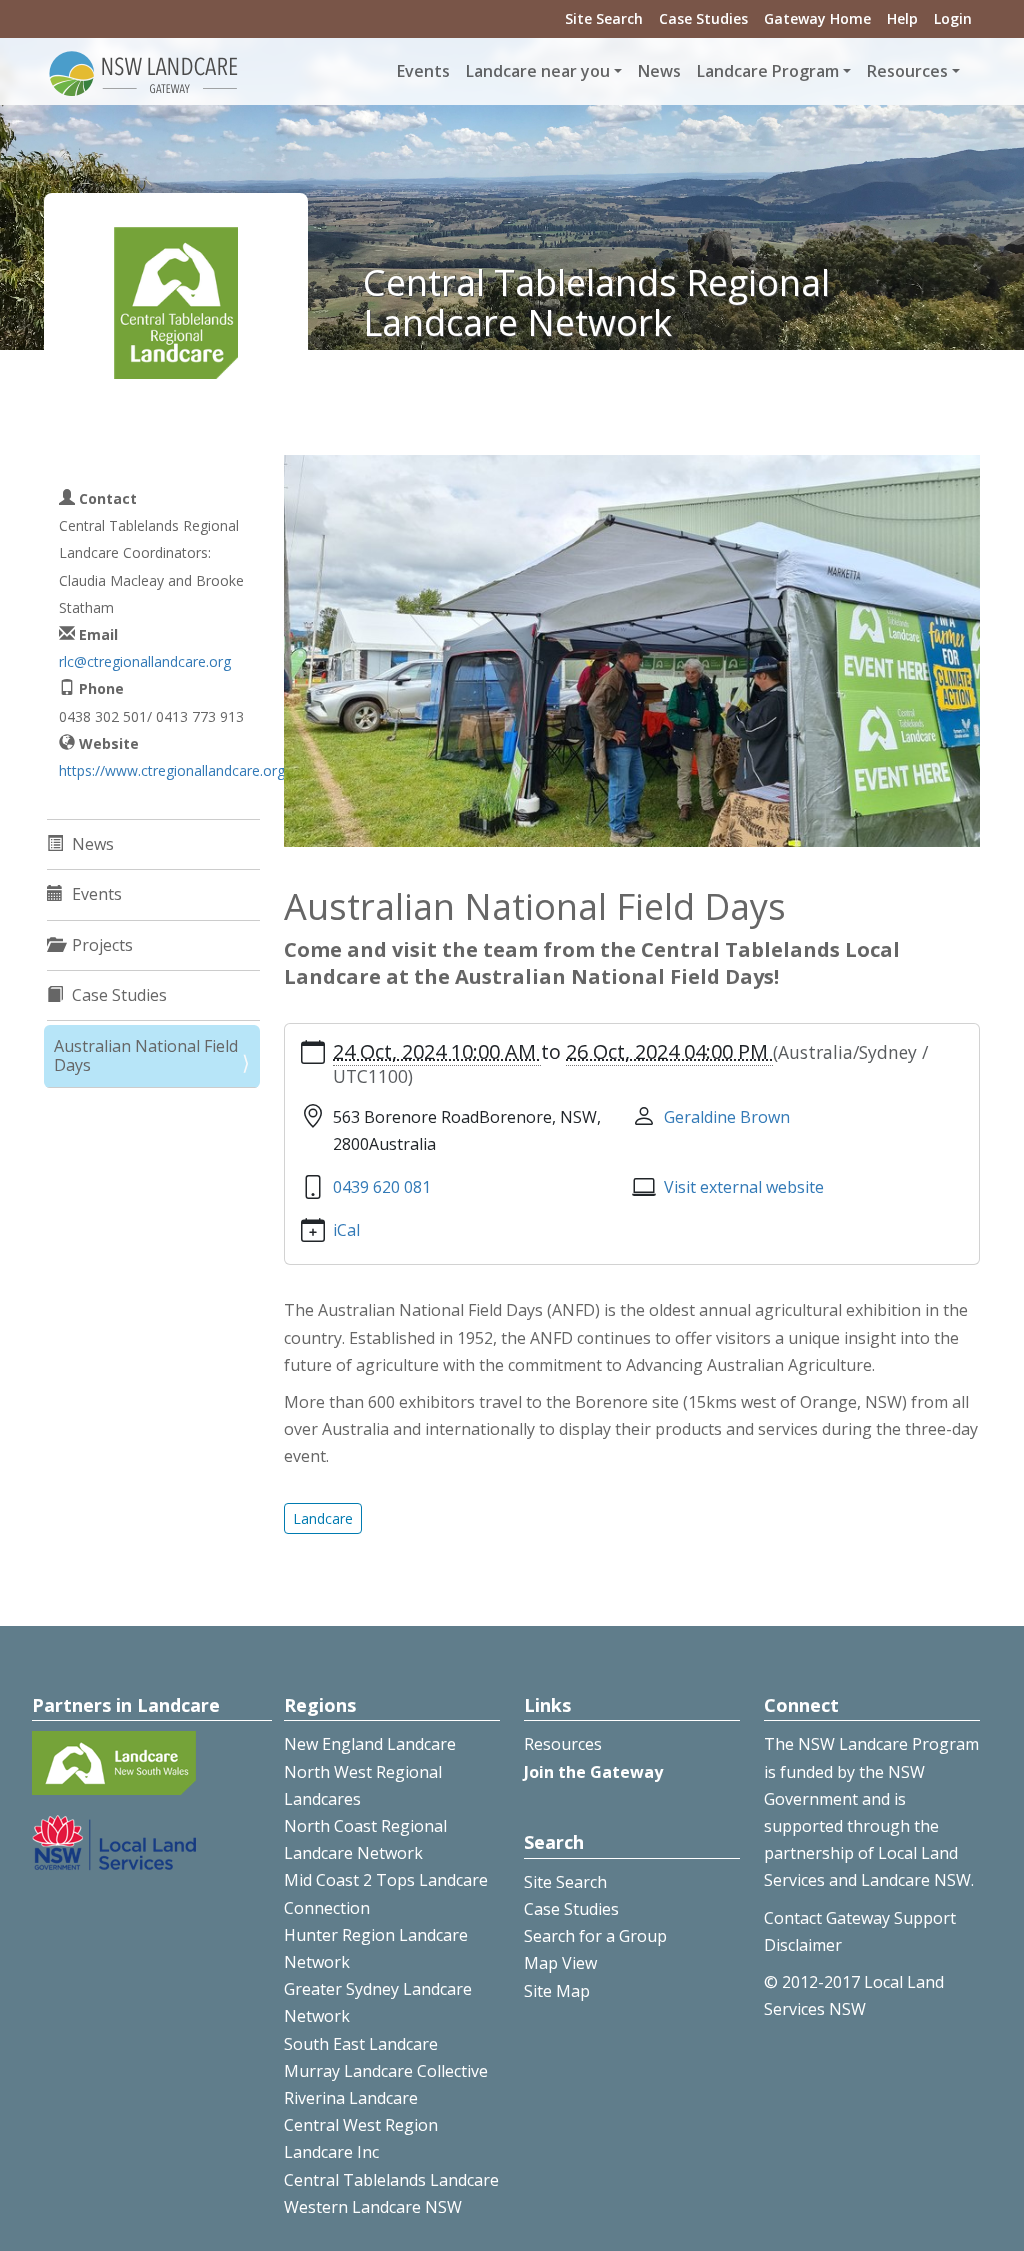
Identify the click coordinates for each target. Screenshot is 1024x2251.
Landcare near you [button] (538, 71)
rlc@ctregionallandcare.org (145, 661)
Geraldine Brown (727, 1117)
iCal (346, 1230)
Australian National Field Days (146, 1055)
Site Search (604, 18)
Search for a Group (595, 1936)
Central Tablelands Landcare (391, 2180)
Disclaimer (803, 1945)
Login (953, 18)
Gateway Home (817, 18)
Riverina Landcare (351, 2098)
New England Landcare (370, 1744)
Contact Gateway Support (860, 1918)
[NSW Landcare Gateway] (144, 72)
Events (423, 71)
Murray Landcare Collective (386, 2071)
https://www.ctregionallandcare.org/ (174, 770)
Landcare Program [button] (768, 71)
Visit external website (744, 1187)
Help (902, 18)
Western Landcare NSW (373, 2207)
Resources (563, 1744)
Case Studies (703, 18)
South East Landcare (361, 2044)
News (659, 71)
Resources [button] (907, 71)
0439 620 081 (382, 1187)
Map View (560, 1963)
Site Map (557, 1991)
